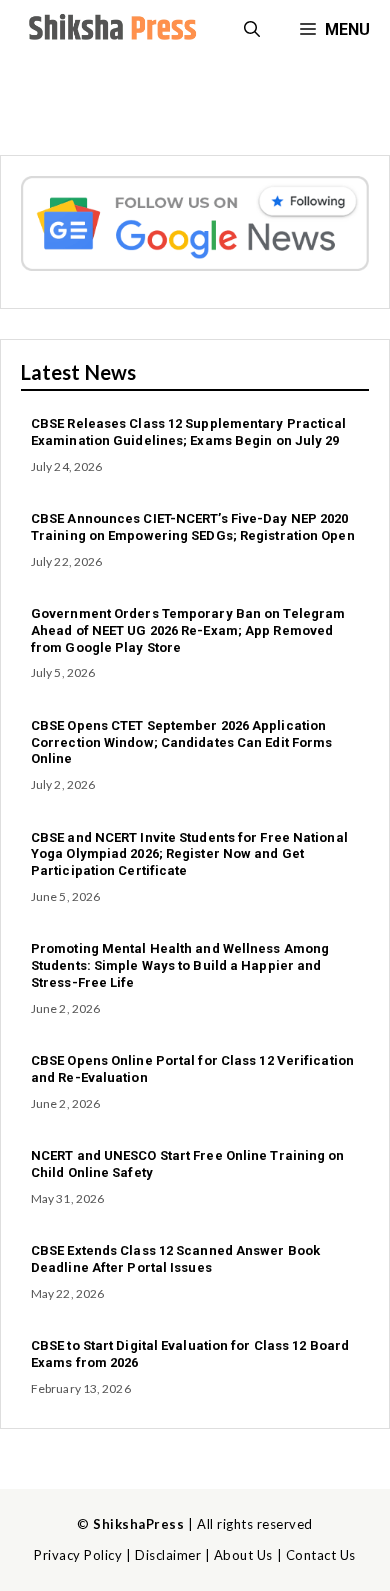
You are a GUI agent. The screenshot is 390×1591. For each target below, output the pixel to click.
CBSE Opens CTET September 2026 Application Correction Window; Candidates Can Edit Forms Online (181, 742)
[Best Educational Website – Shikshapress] (110, 30)
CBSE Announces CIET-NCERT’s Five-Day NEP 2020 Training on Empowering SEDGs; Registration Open (193, 527)
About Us (243, 1555)
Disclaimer (168, 1555)
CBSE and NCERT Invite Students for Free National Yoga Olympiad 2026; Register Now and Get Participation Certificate (189, 854)
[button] (252, 30)
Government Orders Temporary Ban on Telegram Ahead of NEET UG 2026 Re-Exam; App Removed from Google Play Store (188, 630)
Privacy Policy (78, 1555)
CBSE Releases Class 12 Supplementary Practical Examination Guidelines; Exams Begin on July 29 (189, 432)
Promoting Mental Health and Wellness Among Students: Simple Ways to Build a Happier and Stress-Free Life (180, 965)
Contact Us (321, 1555)
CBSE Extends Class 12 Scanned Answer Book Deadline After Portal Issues (175, 1259)
